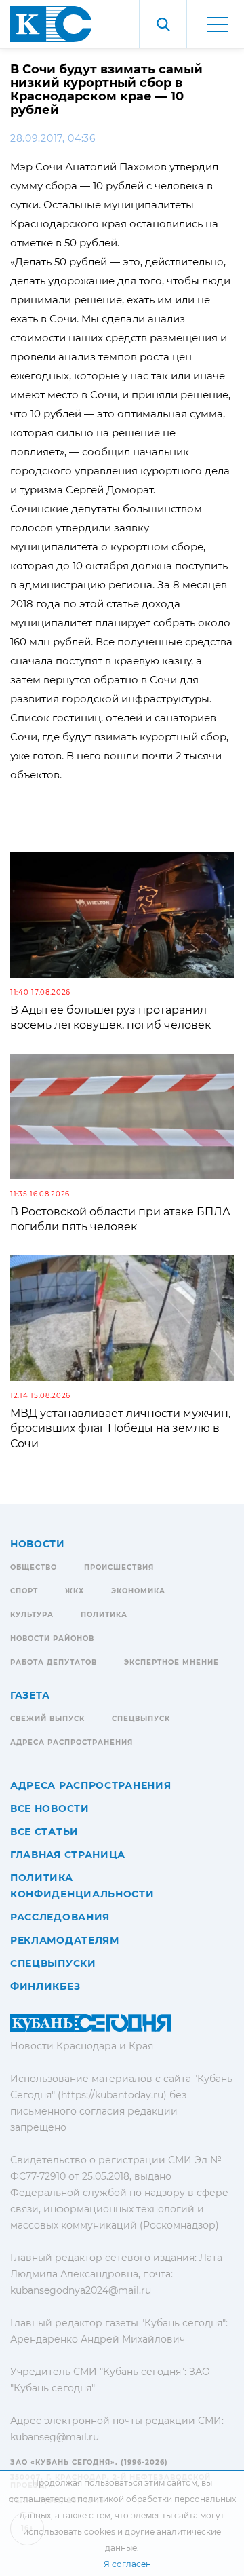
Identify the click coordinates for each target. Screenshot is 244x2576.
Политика (104, 1615)
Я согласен (127, 2564)
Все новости (50, 1808)
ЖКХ (75, 1591)
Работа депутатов (54, 1662)
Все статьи (44, 1832)
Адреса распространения (72, 1742)
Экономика (138, 1591)
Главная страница (68, 1855)
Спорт (24, 1591)
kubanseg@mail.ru (55, 2437)
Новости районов (52, 1639)
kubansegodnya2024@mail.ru (81, 2290)
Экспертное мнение (171, 1662)
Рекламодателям (65, 1940)
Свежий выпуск (47, 1719)
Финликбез (45, 1986)
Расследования (60, 1917)
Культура (32, 1615)
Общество (34, 1567)
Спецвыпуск (141, 1719)
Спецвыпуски (53, 1963)
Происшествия (119, 1567)
